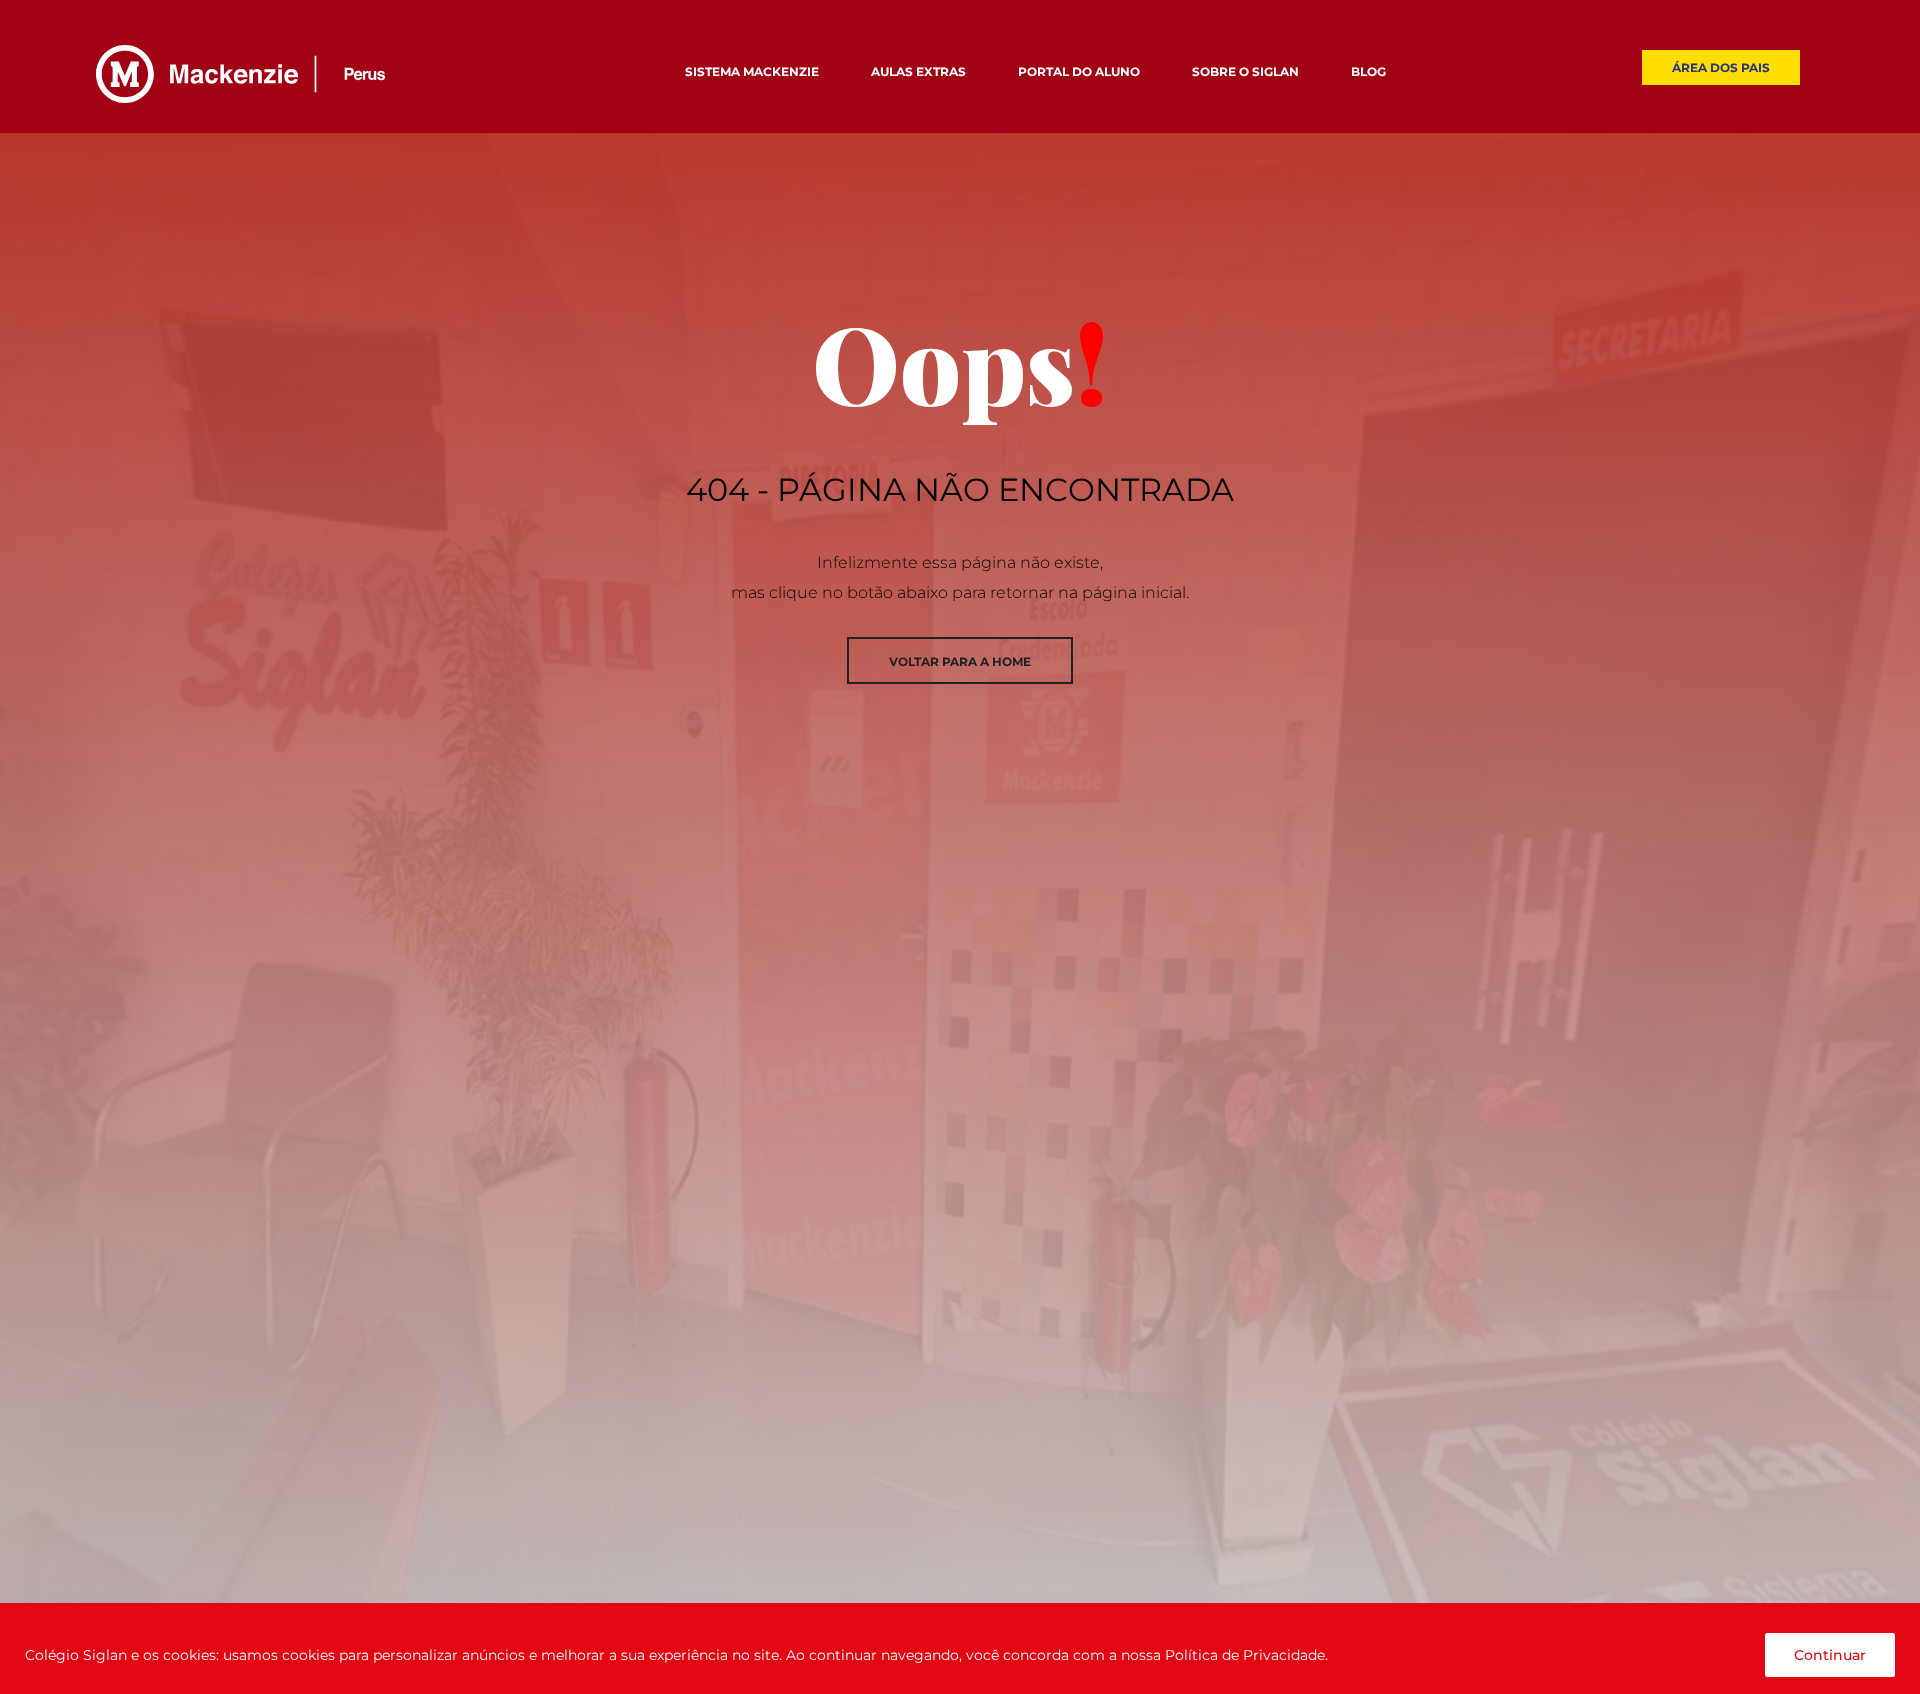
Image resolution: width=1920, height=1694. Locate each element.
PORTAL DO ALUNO (1079, 71)
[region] (960, 1648)
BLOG (1368, 71)
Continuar (1830, 1655)
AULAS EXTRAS (918, 71)
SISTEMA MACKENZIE (752, 71)
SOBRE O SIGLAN (1245, 71)
